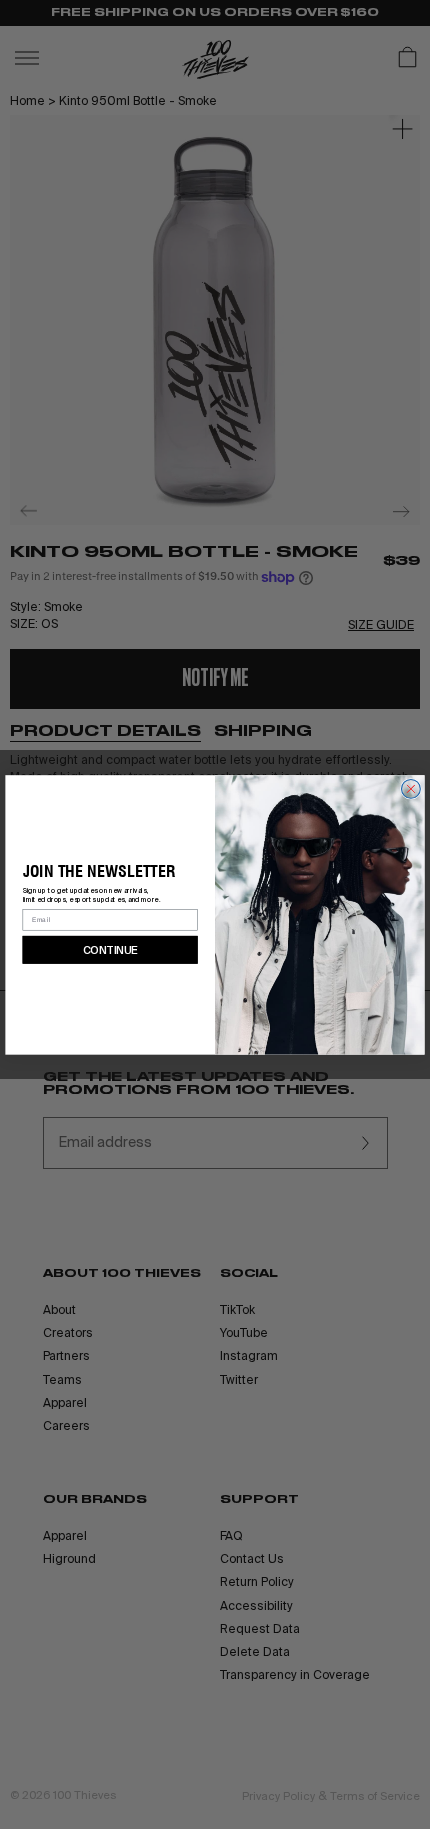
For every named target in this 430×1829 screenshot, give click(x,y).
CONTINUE (110, 949)
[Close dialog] (411, 788)
